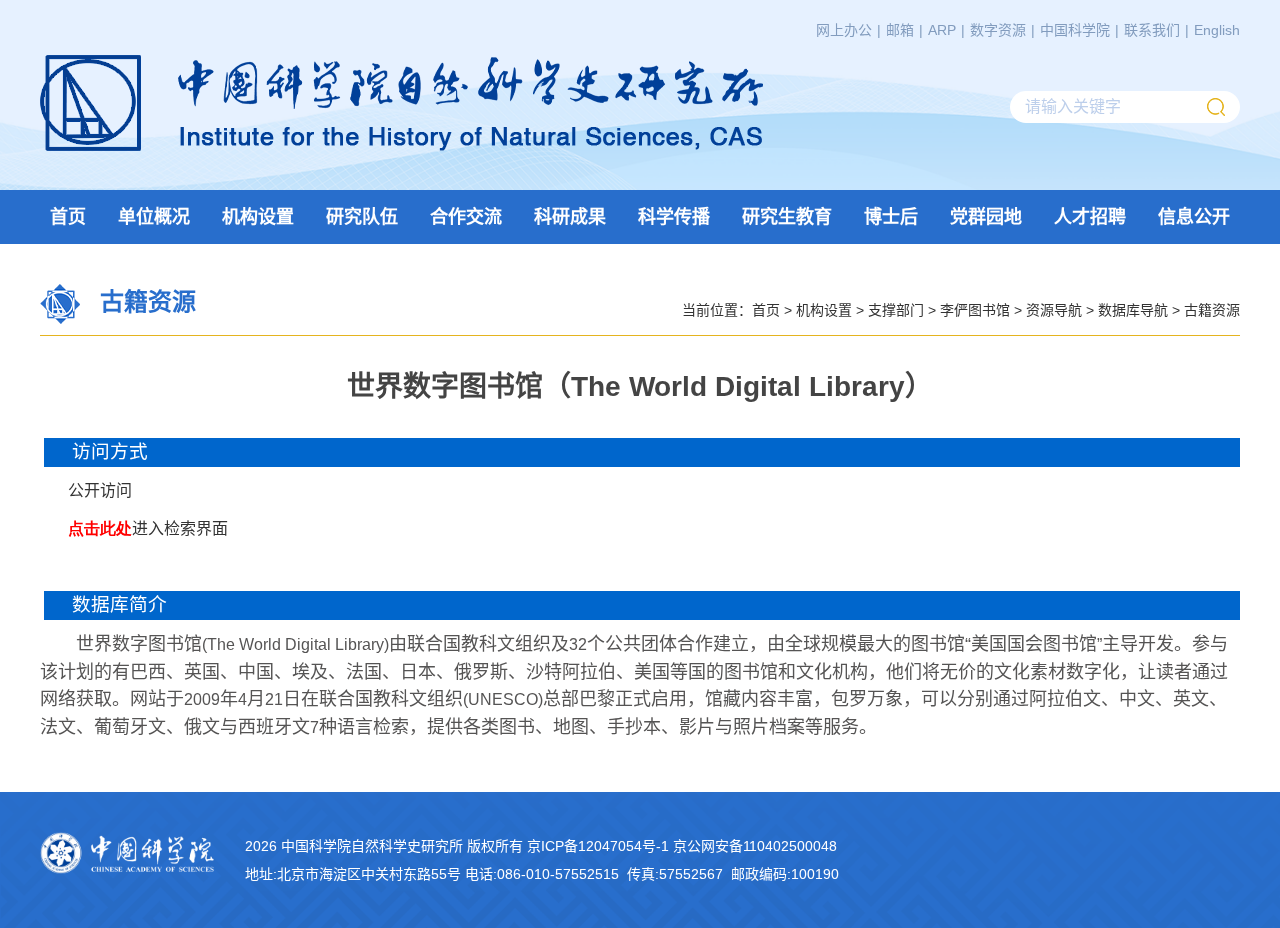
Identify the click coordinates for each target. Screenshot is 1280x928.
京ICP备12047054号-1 (598, 846)
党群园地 (986, 217)
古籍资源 (1212, 309)
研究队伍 (362, 217)
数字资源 (998, 30)
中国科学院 (1075, 30)
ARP (942, 30)
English (1217, 30)
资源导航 (1054, 309)
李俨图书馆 (975, 309)
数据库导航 (1133, 309)
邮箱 (900, 30)
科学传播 (674, 217)
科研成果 (570, 217)
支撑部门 (896, 309)
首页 (68, 217)
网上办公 (844, 30)
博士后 (891, 217)
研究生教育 (787, 217)
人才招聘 (1090, 217)
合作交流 (466, 217)
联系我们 (1152, 30)
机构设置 (258, 217)
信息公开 (1194, 217)
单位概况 (154, 217)
